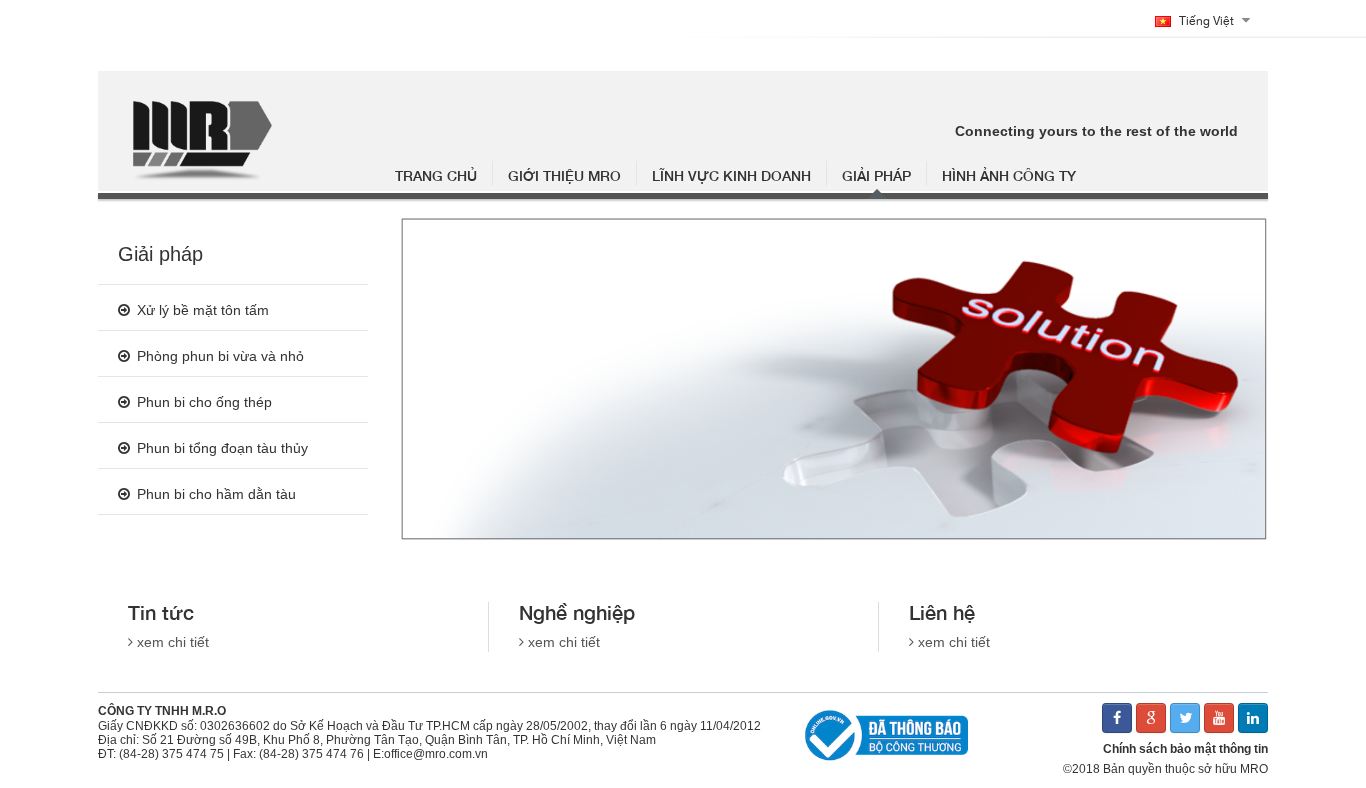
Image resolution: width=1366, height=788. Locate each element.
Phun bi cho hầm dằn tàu (216, 494)
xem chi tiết (173, 642)
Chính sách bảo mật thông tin (1185, 749)
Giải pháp (876, 175)
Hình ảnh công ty (1009, 175)
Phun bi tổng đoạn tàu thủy (222, 448)
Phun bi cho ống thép (204, 402)
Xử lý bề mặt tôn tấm (203, 310)
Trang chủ (436, 175)
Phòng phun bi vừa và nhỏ (220, 356)
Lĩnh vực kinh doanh (731, 175)
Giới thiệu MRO (564, 175)
